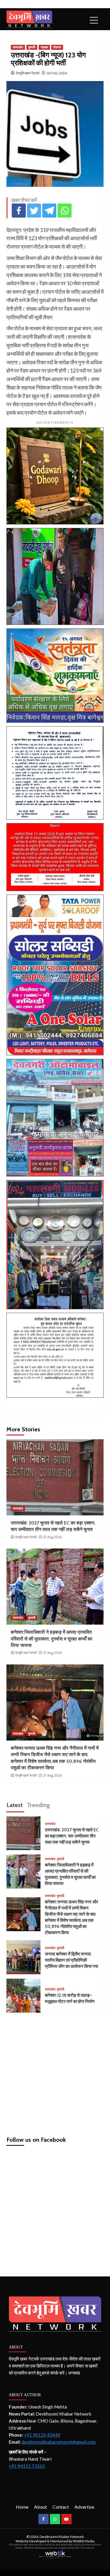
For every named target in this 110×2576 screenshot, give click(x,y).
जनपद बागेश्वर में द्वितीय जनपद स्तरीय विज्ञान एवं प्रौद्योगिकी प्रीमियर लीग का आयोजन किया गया (71, 1960)
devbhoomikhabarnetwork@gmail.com (59, 2442)
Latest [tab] (15, 1805)
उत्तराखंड (18, 47)
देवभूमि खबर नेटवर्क (28, 73)
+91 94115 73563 (27, 2466)
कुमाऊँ (32, 47)
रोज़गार (57, 47)
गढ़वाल (44, 47)
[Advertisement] (55, 2072)
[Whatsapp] (65, 211)
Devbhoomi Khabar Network (62, 2537)
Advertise (84, 2507)
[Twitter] (34, 211)
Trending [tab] (38, 1805)
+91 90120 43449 (42, 2435)
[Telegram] (49, 211)
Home (22, 2507)
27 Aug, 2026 (52, 1537)
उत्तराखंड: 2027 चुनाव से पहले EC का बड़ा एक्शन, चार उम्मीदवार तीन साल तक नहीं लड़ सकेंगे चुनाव (72, 1836)
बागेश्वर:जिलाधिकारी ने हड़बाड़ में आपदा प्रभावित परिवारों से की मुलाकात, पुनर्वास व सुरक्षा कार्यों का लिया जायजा (52, 1639)
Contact (61, 2507)
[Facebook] (19, 211)
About (40, 2507)
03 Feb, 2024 (57, 73)
